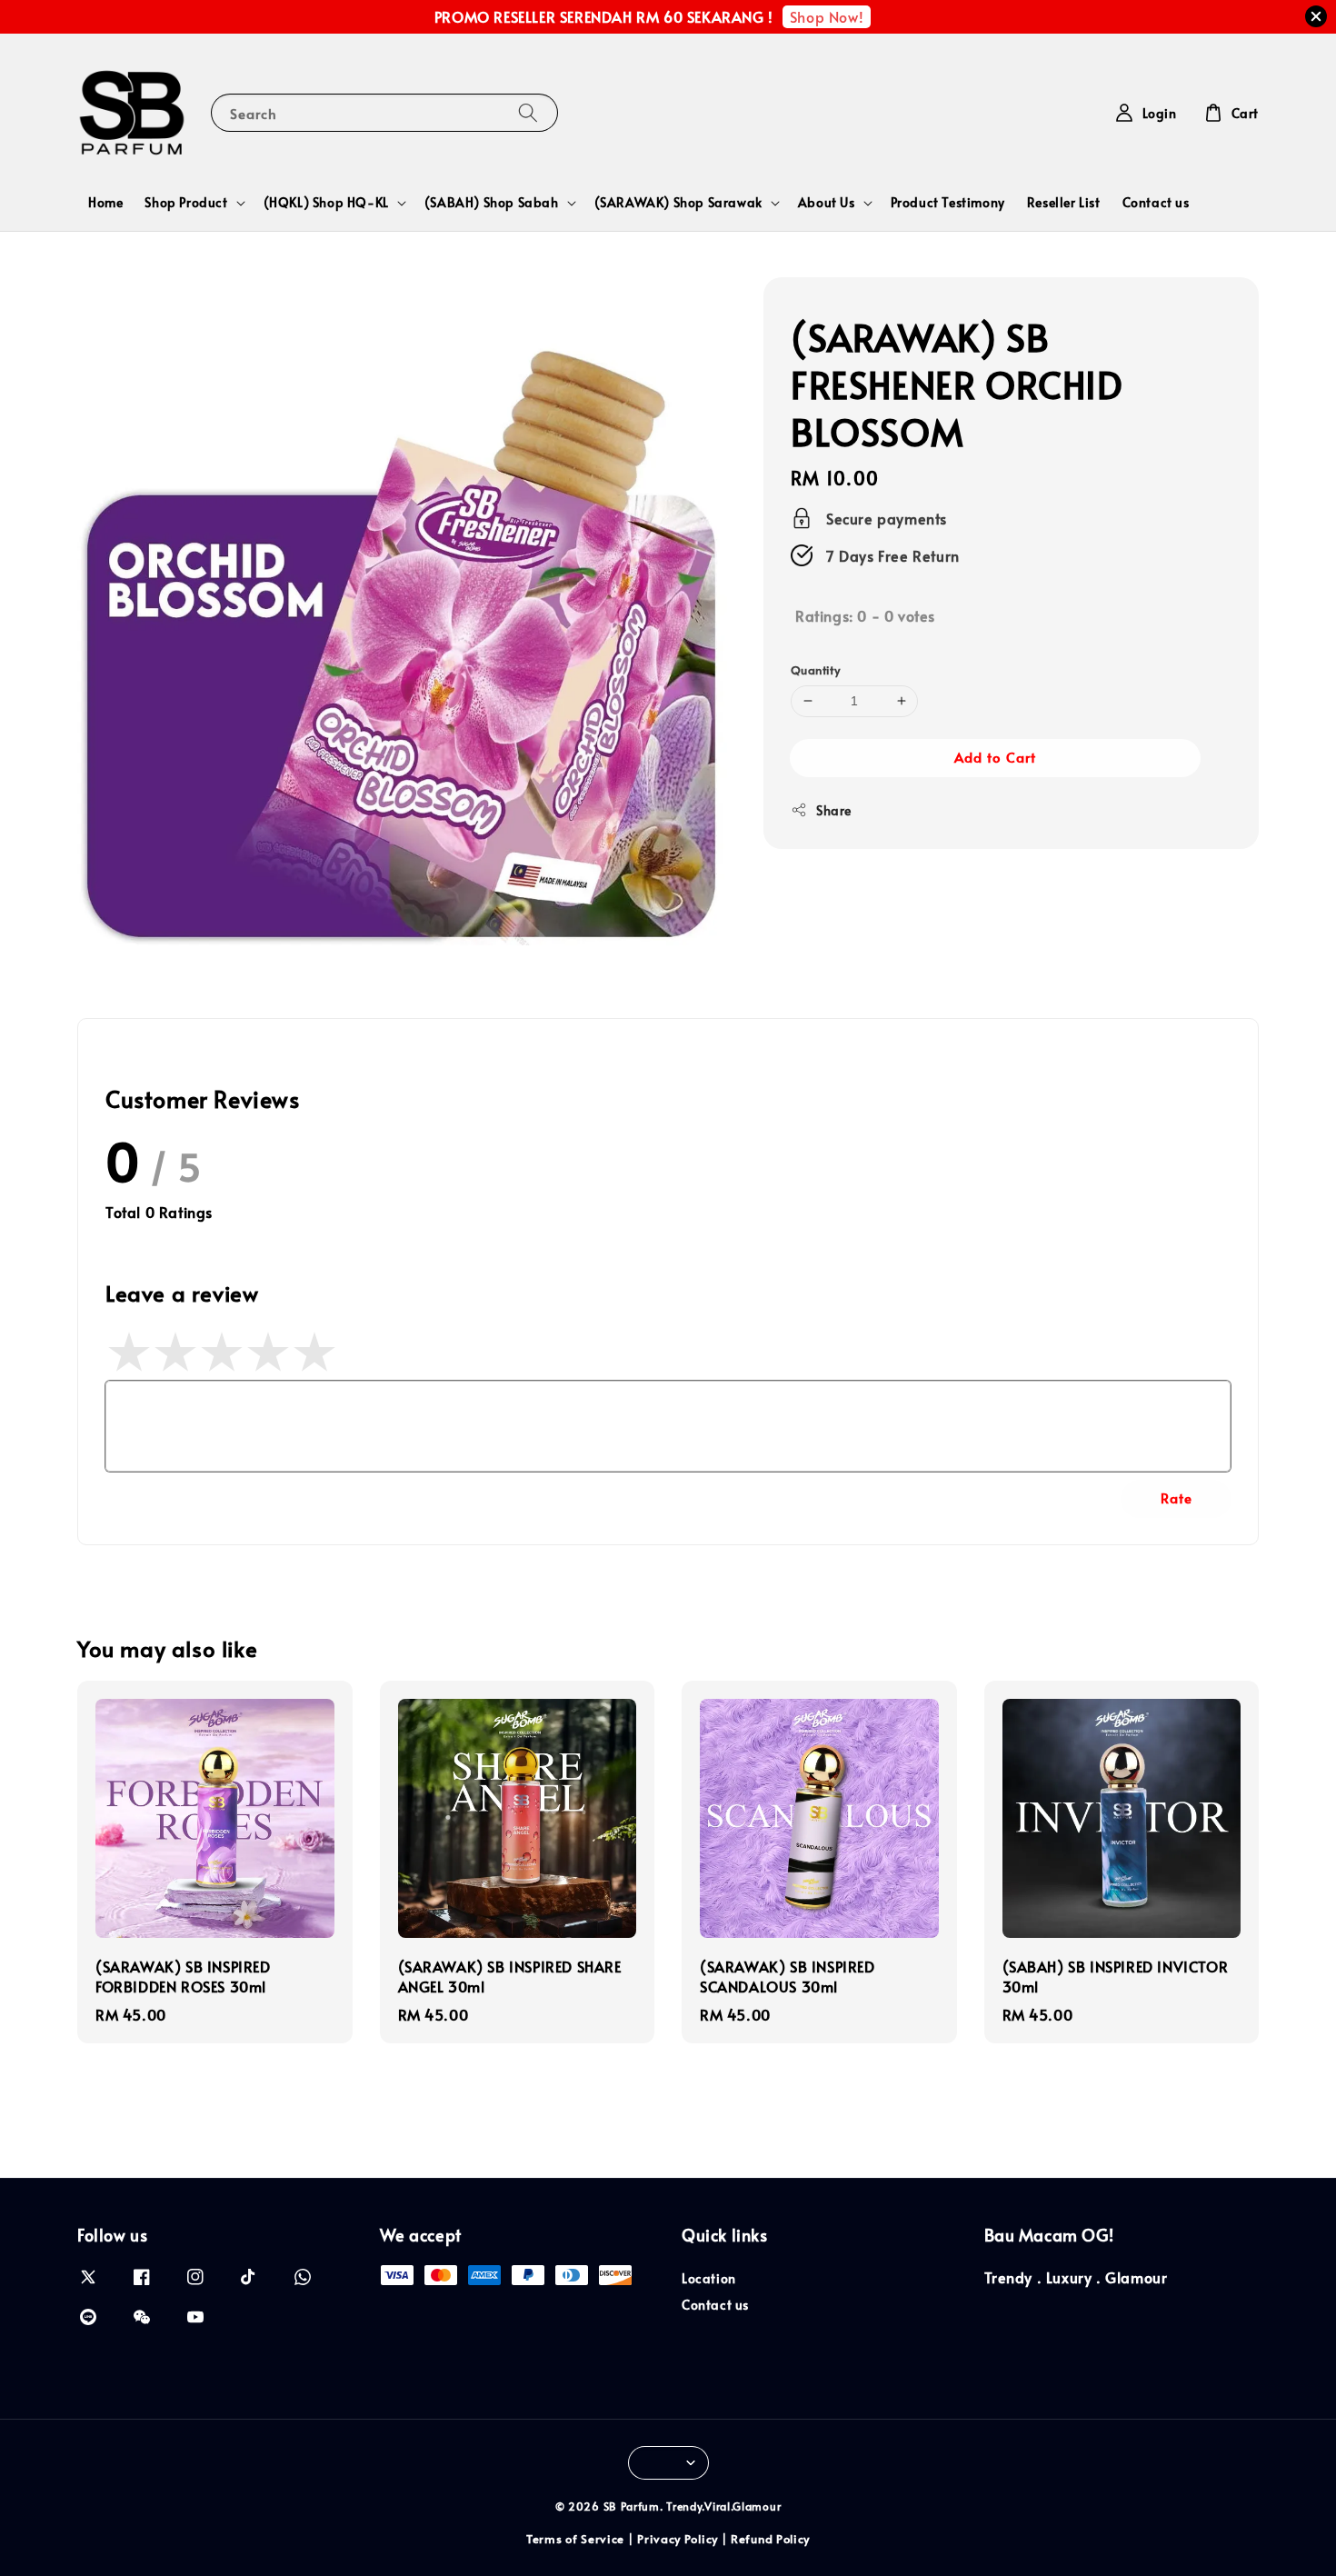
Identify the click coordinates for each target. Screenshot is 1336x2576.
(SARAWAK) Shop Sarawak (678, 203)
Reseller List (1064, 202)
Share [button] (834, 809)
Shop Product (186, 203)
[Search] (528, 112)
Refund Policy (770, 2539)
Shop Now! (827, 16)
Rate (1176, 1498)
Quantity (815, 670)
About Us (827, 203)
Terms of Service (575, 2539)
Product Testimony (948, 202)
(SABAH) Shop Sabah (492, 203)
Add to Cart (995, 756)
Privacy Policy (678, 2539)
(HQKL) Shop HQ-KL (326, 203)
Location (709, 2279)
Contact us (1156, 202)
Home (105, 202)
